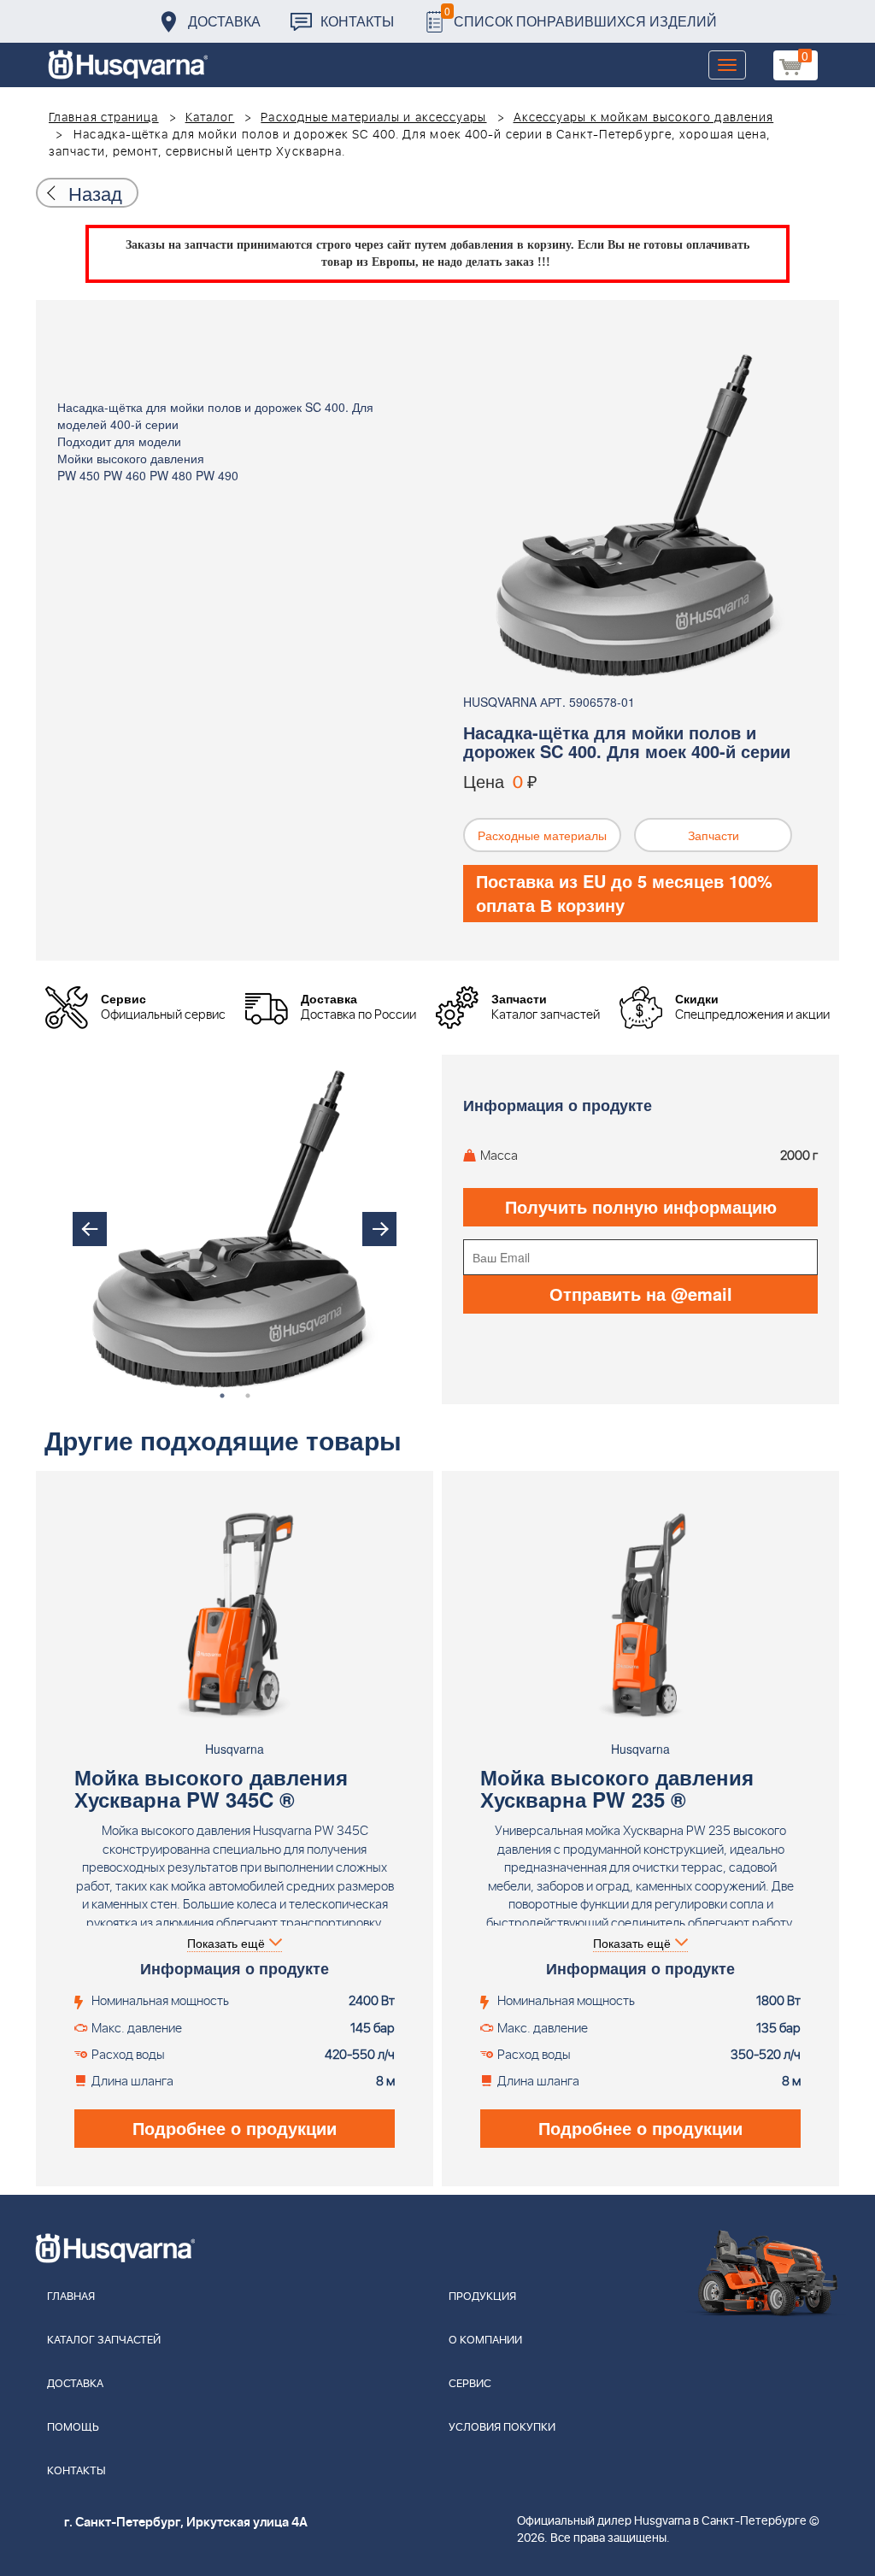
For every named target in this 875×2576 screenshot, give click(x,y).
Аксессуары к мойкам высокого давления (644, 118)
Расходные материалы (542, 835)
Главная (71, 2297)
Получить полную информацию (641, 1206)
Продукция (482, 2297)
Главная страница (104, 118)
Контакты (357, 21)
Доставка (224, 21)
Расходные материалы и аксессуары (373, 118)
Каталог (210, 118)
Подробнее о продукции (235, 2128)
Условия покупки (502, 2428)
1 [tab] (222, 1396)
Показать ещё (226, 1943)
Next (379, 1229)
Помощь (73, 2428)
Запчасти (714, 835)
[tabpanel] (235, 1229)
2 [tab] (248, 1396)
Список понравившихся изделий (581, 17)
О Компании (485, 2341)
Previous (90, 1229)
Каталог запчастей (104, 2341)
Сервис (470, 2384)
